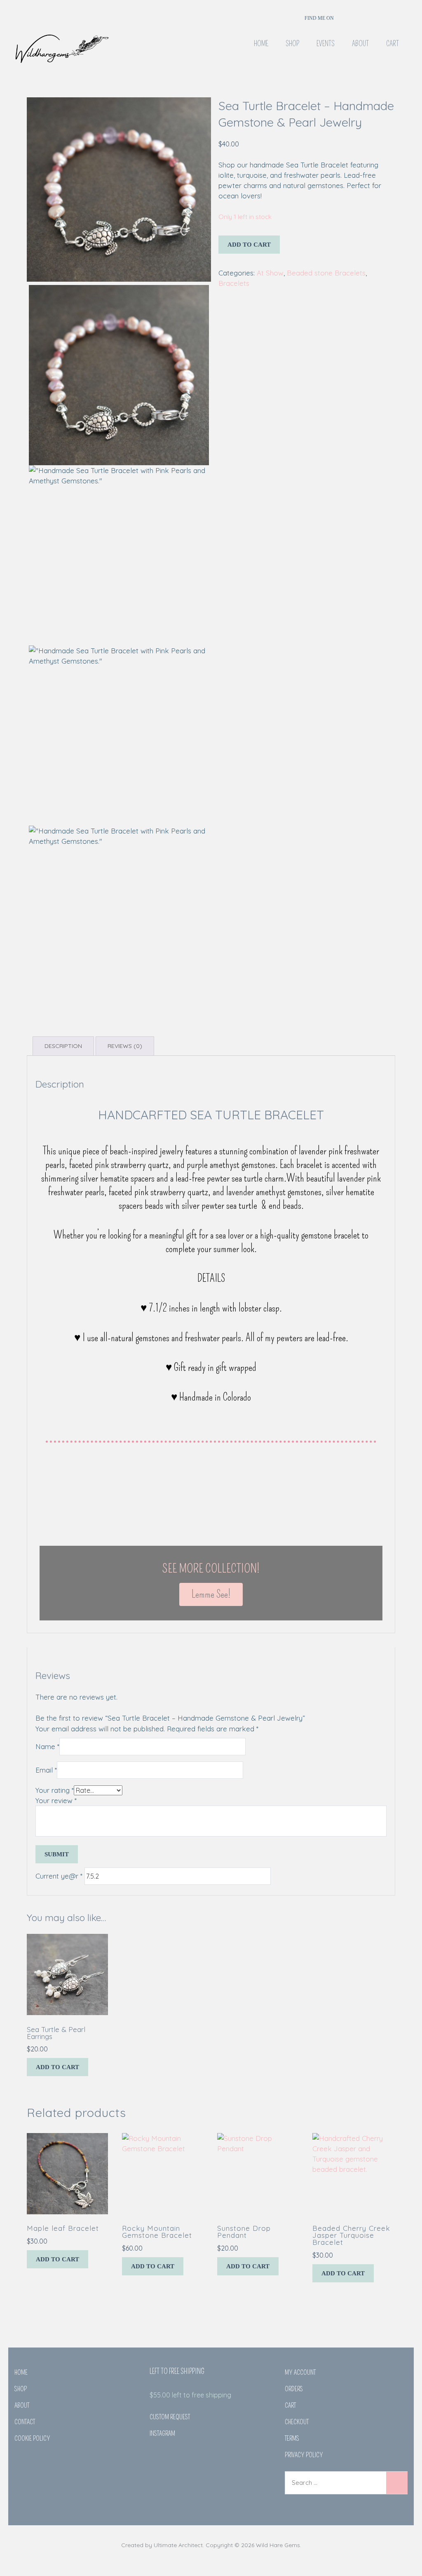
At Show (270, 273)
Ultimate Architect (178, 2545)
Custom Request (170, 2417)
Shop (292, 44)
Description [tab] (63, 1046)
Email (46, 1770)
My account (300, 2372)
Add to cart (249, 245)
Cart (393, 44)
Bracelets (234, 283)
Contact (25, 2422)
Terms (292, 2438)
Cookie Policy (32, 2438)
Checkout (297, 2422)
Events (326, 44)
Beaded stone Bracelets (326, 273)
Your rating (55, 1790)
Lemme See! (211, 1594)
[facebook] (348, 16)
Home (261, 44)
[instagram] (362, 16)
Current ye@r (59, 1876)
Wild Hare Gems (278, 2545)
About (360, 44)
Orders (294, 2389)
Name (47, 1746)
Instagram (162, 2434)
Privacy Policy (304, 2455)
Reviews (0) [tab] (125, 1046)
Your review (56, 1800)
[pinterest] (375, 16)
